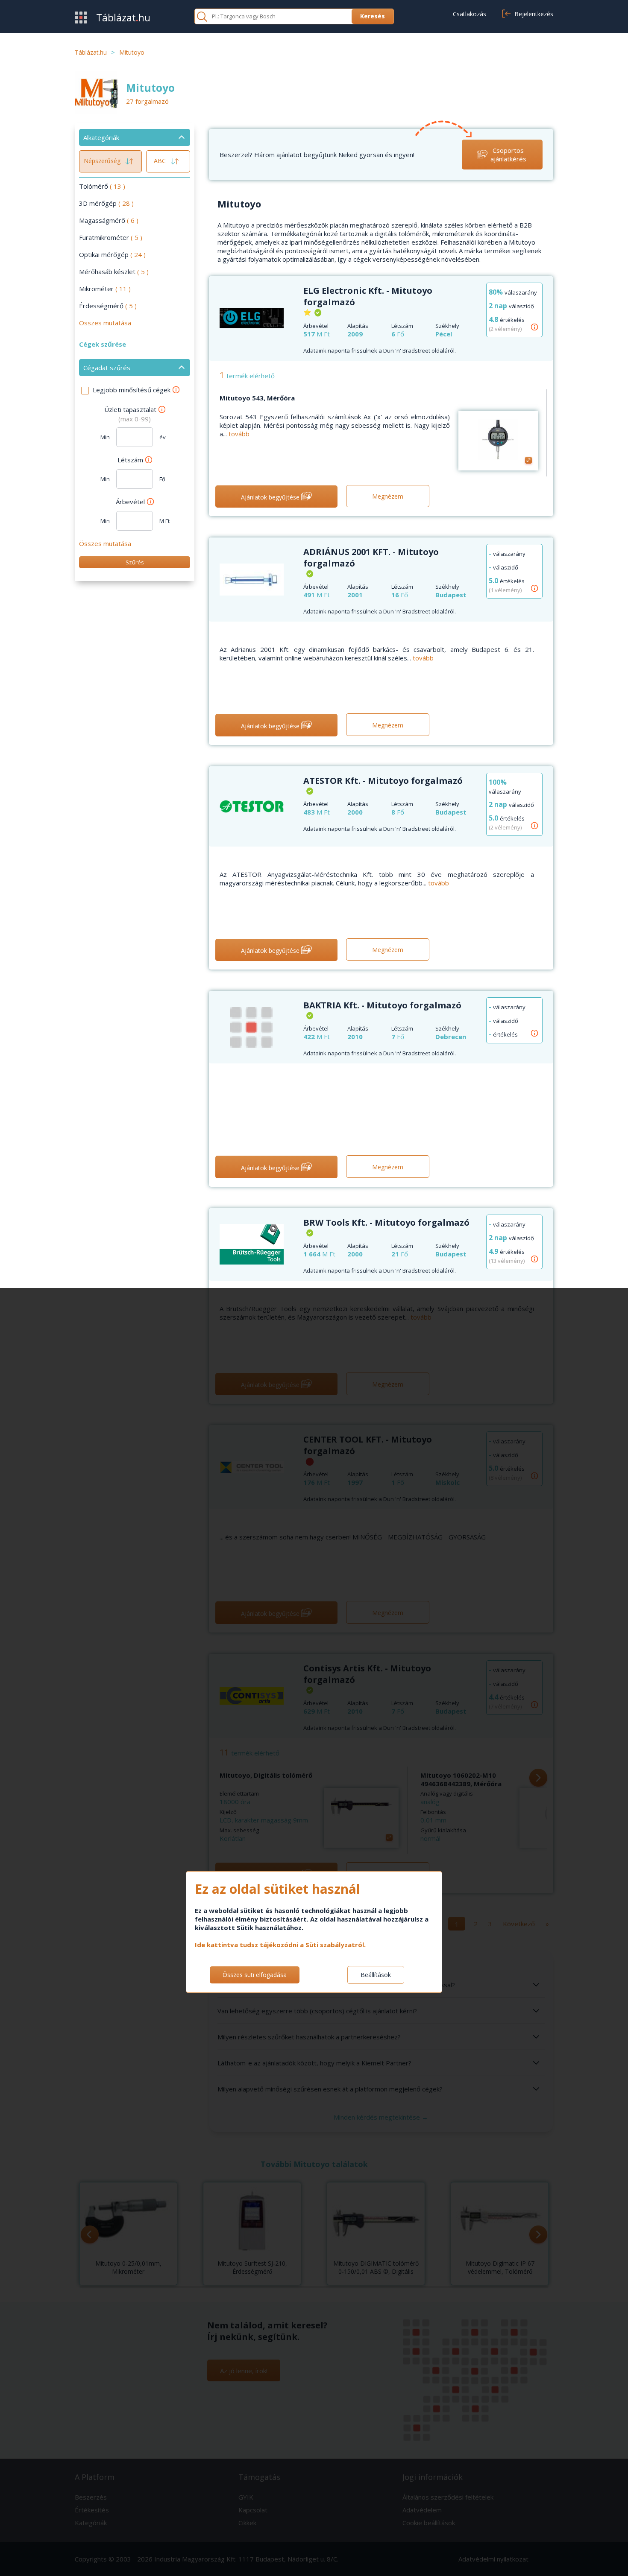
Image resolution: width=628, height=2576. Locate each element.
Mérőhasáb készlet (114, 272)
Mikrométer (105, 289)
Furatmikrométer (111, 237)
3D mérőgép (106, 203)
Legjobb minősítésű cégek (132, 390)
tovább (239, 434)
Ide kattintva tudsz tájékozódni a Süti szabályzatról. (280, 1945)
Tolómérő (102, 186)
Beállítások (376, 1975)
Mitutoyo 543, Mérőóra (257, 398)
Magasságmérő (109, 220)
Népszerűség (103, 161)
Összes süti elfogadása (255, 1975)
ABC (161, 161)
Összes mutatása (105, 323)
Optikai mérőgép (112, 254)
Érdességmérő (108, 306)
